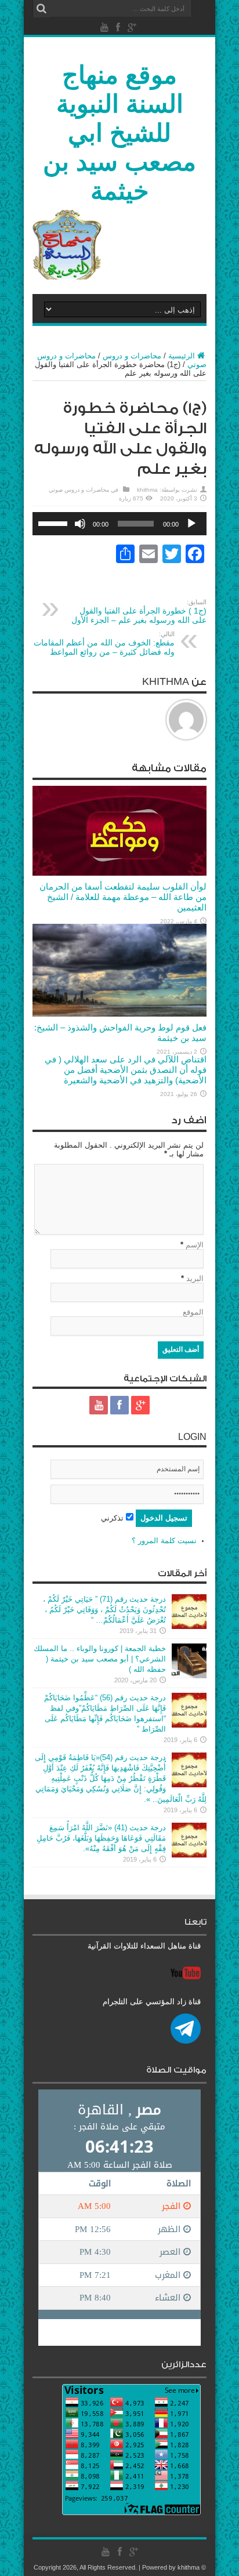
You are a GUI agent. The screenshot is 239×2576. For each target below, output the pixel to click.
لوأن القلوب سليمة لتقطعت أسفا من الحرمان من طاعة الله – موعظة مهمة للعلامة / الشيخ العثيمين (123, 897)
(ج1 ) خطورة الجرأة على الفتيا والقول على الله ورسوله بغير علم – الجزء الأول (139, 612)
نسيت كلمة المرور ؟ (164, 1541)
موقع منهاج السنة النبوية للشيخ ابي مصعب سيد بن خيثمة (119, 133)
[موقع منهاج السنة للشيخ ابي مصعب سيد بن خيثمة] (67, 277)
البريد (195, 1278)
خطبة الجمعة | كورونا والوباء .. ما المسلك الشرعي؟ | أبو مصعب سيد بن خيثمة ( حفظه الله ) (100, 1659)
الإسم (195, 1245)
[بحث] (41, 9)
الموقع (193, 1312)
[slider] (55, 523)
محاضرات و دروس (132, 356)
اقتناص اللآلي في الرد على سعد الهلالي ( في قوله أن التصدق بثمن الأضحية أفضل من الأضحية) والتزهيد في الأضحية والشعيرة (126, 1070)
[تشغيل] (191, 524)
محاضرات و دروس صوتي (79, 490)
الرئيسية (182, 356)
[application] (119, 524)
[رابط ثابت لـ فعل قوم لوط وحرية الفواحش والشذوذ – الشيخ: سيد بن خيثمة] (119, 1014)
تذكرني (113, 1518)
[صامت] (80, 524)
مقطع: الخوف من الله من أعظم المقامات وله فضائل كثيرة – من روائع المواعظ (104, 643)
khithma (147, 490)
